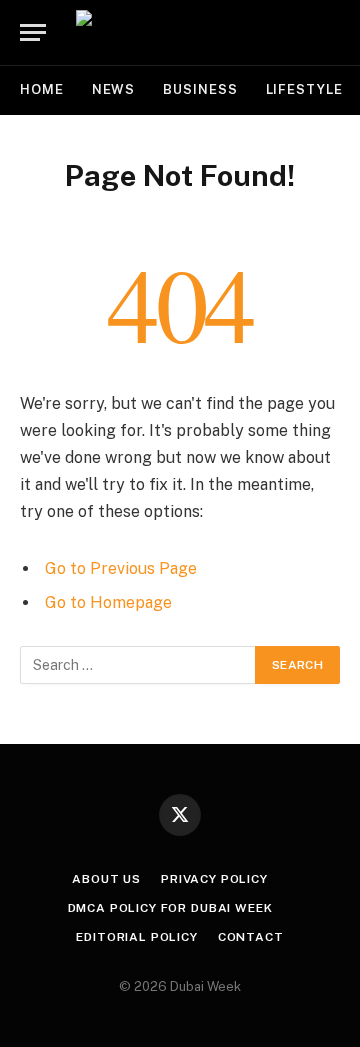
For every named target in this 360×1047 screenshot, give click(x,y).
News (114, 89)
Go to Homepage (108, 602)
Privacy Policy (214, 879)
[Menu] (33, 32)
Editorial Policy (136, 937)
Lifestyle (304, 89)
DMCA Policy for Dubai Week (170, 908)
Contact (251, 937)
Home (42, 89)
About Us (106, 879)
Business (200, 89)
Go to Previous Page (121, 568)
